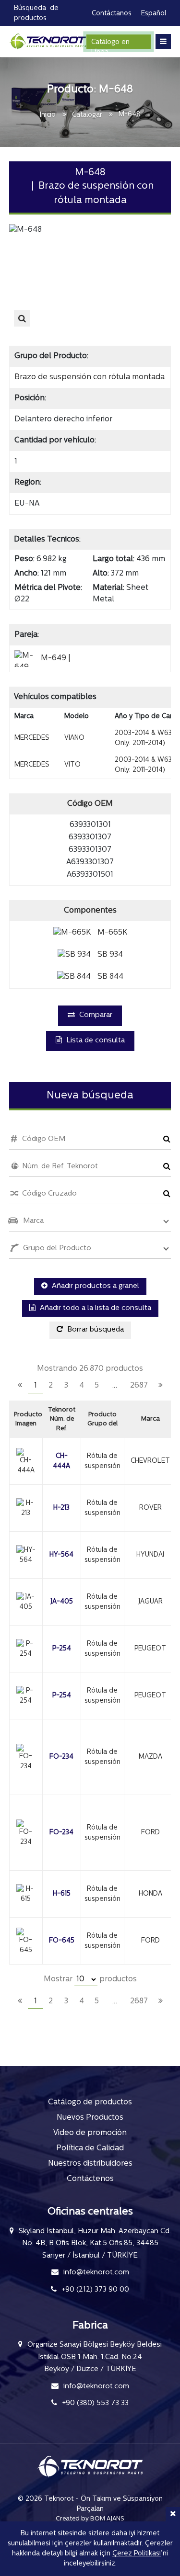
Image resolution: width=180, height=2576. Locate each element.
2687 (139, 1386)
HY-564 (61, 1555)
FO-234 (61, 1757)
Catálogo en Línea (110, 44)
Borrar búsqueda (95, 1330)
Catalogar (87, 115)
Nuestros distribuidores (90, 2164)
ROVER (150, 1508)
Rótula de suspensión (102, 1461)
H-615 (62, 1894)
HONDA (150, 1894)
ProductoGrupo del (102, 1419)
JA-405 (62, 1602)
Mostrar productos (90, 1979)
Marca (150, 1419)
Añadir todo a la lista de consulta (95, 1308)
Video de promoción (90, 2133)
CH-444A (61, 1461)
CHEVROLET (150, 1461)
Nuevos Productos (90, 2118)
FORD (150, 1833)
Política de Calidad (90, 2148)
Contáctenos (90, 2179)
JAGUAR (150, 1602)
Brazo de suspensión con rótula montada (90, 377)
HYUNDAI (150, 1555)
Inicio (48, 115)
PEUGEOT (150, 1649)
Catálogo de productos (90, 2102)
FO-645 (62, 1941)
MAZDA (150, 1757)
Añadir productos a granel (95, 1286)
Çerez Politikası (137, 2554)
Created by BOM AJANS (90, 2519)
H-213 (61, 1508)
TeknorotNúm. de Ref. (62, 1419)
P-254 (62, 1649)
